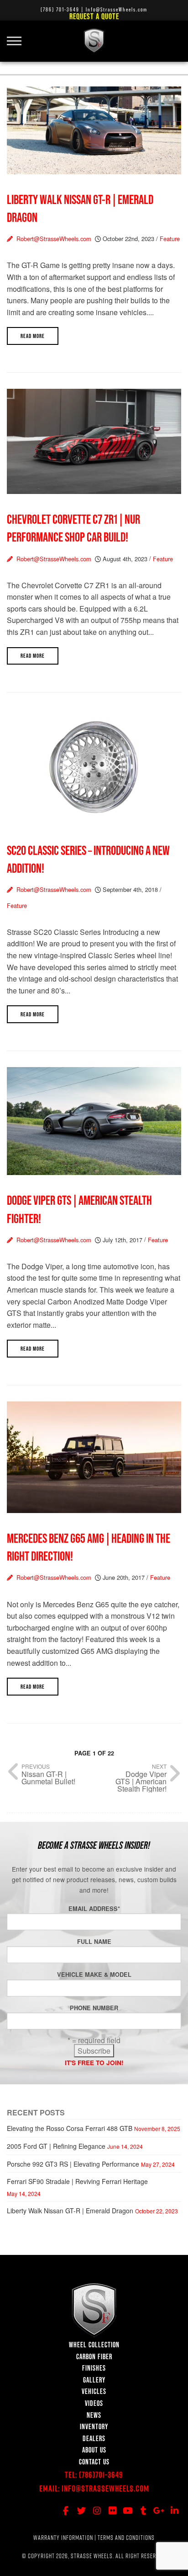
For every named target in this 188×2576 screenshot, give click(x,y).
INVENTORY (94, 2426)
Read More (33, 336)
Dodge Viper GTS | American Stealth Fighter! (141, 1781)
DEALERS (94, 2438)
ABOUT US (94, 2450)
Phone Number (94, 2008)
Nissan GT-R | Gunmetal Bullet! (48, 1778)
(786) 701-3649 (60, 9)
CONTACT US (94, 2462)
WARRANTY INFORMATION (63, 2538)
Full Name (94, 1942)
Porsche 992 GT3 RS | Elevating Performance (73, 2164)
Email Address (94, 1909)
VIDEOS (94, 2403)
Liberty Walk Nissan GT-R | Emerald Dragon (70, 2211)
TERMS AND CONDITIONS (126, 2538)
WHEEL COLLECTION (94, 2345)
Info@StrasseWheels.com (105, 2488)
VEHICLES (94, 2391)
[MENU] (18, 36)
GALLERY (94, 2380)
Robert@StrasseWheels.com (56, 239)
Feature (170, 239)
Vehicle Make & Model (94, 1975)
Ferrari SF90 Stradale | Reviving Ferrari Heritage (77, 2181)
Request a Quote (94, 16)
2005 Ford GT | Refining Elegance (56, 2146)
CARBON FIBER (94, 2356)
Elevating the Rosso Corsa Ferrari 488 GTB (70, 2128)
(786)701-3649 (101, 2475)
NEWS (94, 2415)
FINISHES (94, 2368)
